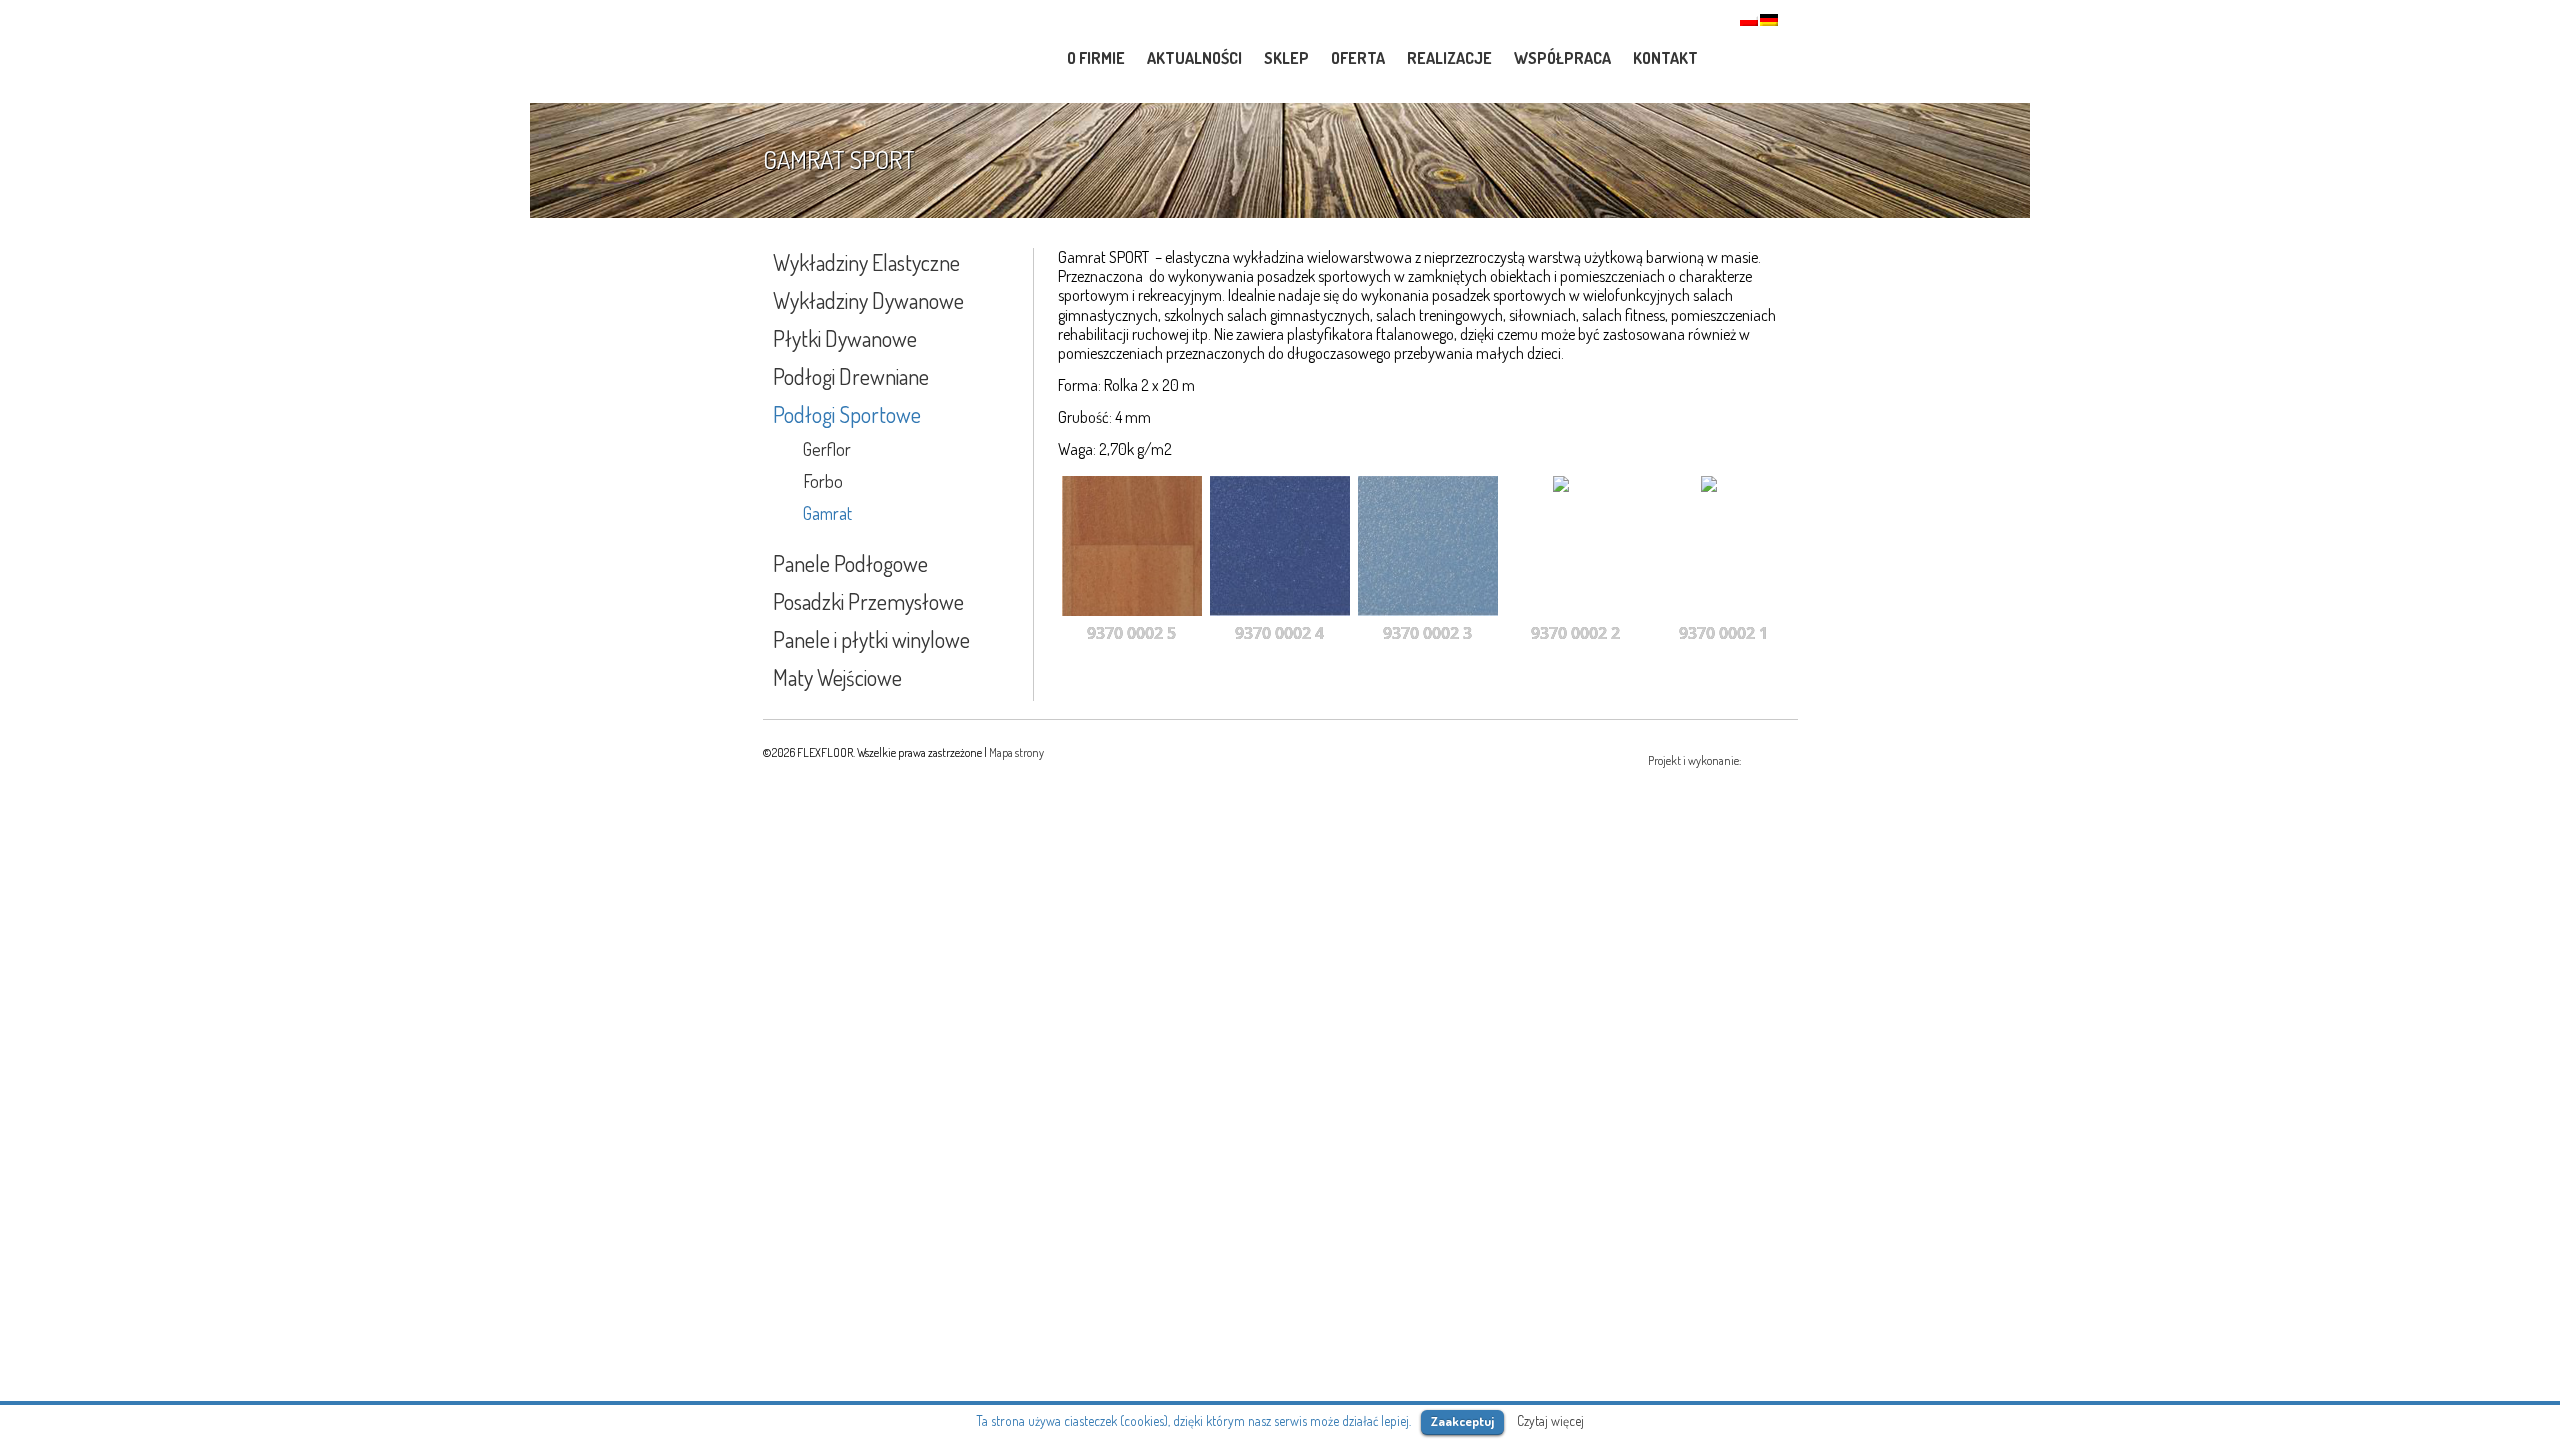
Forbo (823, 481)
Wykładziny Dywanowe (868, 300)
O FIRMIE (1096, 58)
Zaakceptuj (1462, 1421)
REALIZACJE (1449, 58)
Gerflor (827, 449)
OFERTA (1358, 58)
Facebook (1770, 57)
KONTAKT (1665, 58)
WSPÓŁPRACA (1562, 58)
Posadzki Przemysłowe (868, 601)
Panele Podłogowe (850, 563)
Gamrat (827, 513)
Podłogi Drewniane (851, 376)
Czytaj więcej (1550, 1420)
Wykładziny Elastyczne (866, 262)
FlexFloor (900, 53)
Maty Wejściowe (837, 677)
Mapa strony (1016, 752)
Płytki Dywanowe (845, 338)
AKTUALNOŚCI (1194, 58)
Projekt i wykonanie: (1695, 760)
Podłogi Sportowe (847, 414)
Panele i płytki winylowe (871, 639)
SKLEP (1286, 58)
